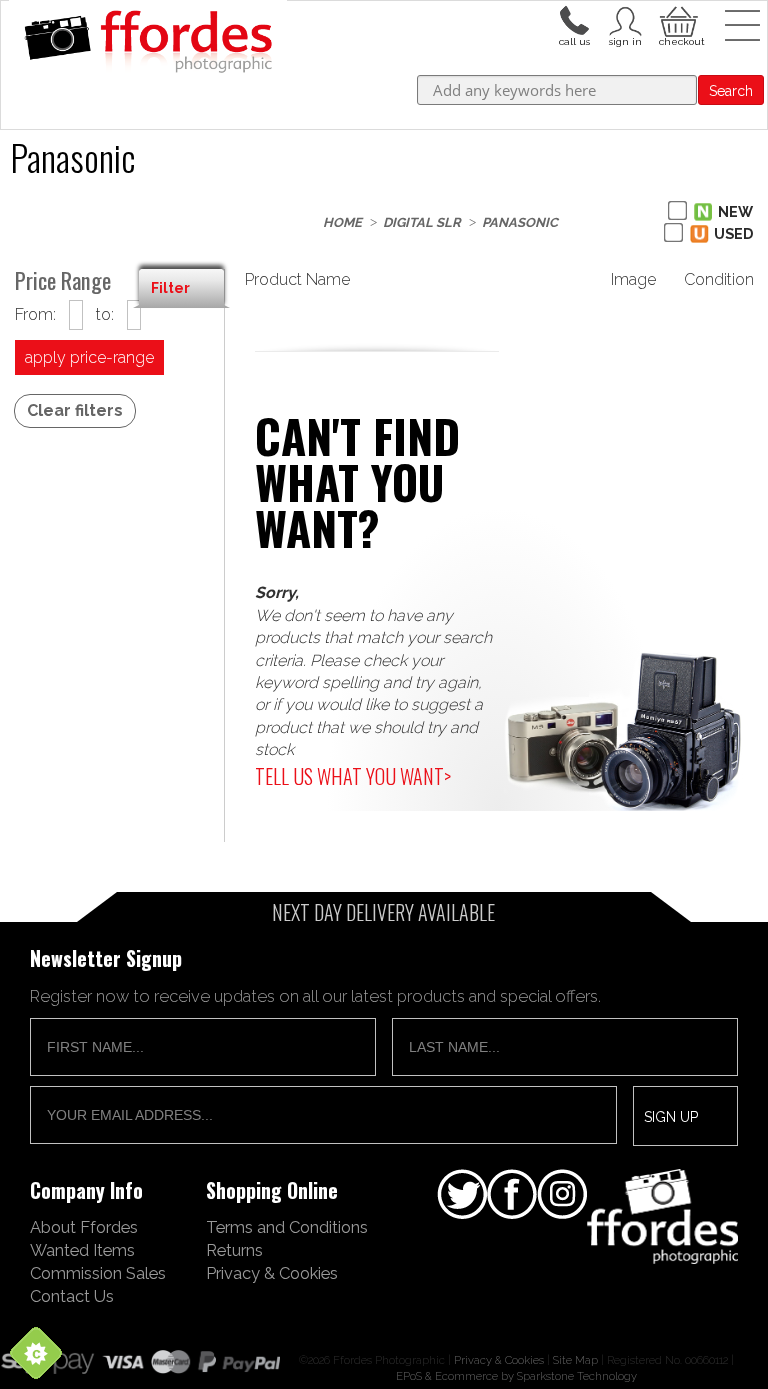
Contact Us (72, 1296)
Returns (234, 1250)
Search (731, 91)
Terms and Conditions (287, 1227)
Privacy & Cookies (272, 1273)
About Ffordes (84, 1227)
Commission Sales (98, 1273)
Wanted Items (82, 1250)
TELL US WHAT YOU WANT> (353, 776)
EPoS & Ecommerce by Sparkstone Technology (516, 1376)
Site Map (575, 1360)
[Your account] (574, 19)
